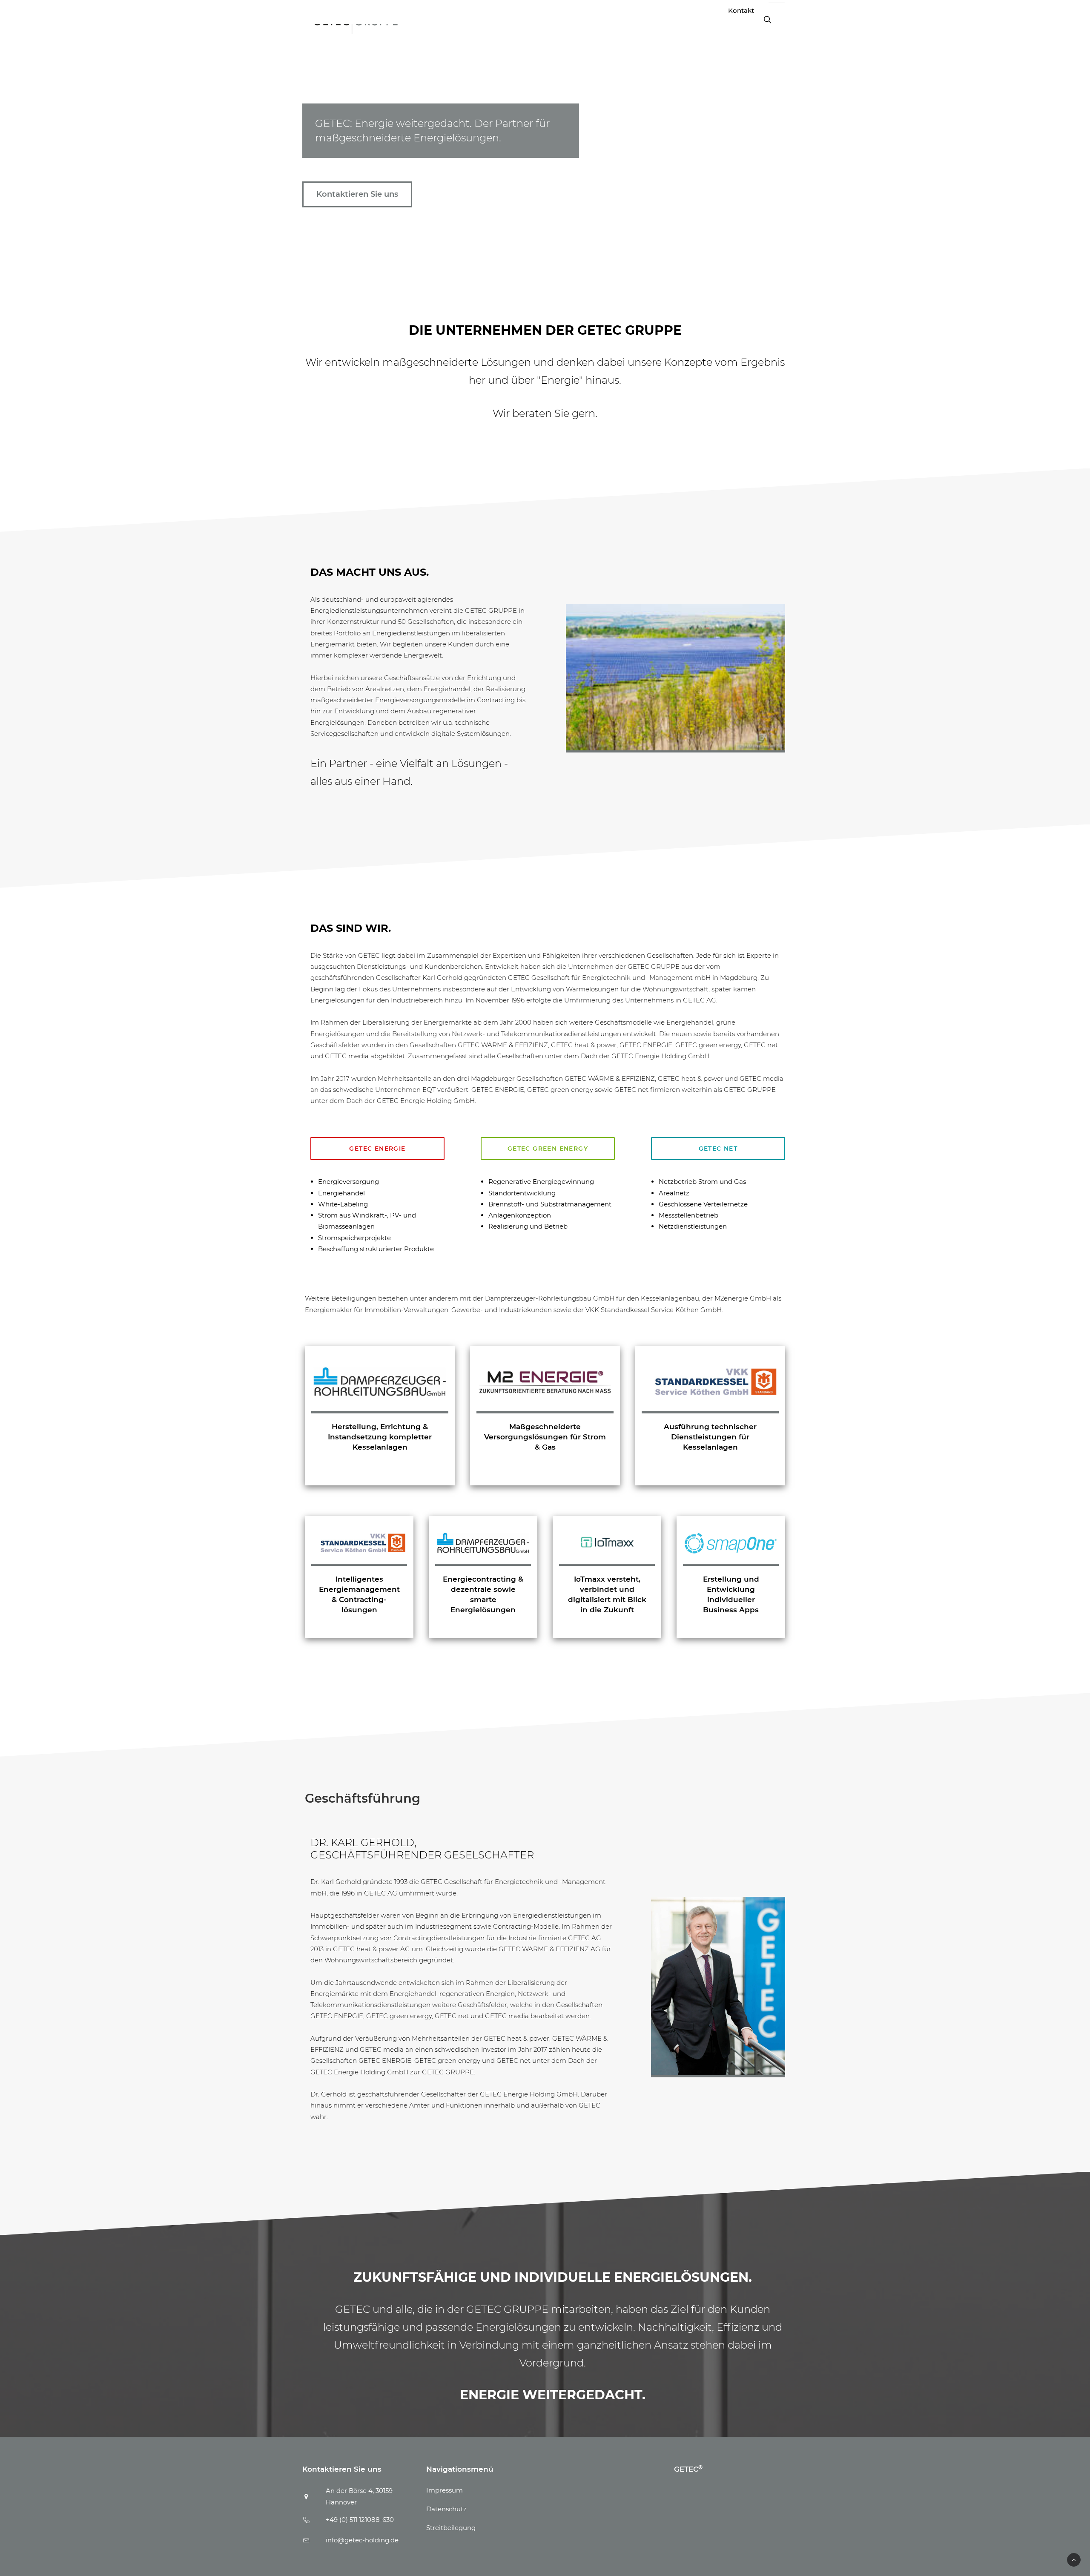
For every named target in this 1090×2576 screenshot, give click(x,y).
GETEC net (718, 1149)
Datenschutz (446, 2509)
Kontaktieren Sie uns (357, 194)
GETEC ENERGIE (377, 1149)
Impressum (445, 2490)
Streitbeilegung (451, 2528)
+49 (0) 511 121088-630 (360, 2520)
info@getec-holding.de (362, 2540)
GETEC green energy (548, 1149)
